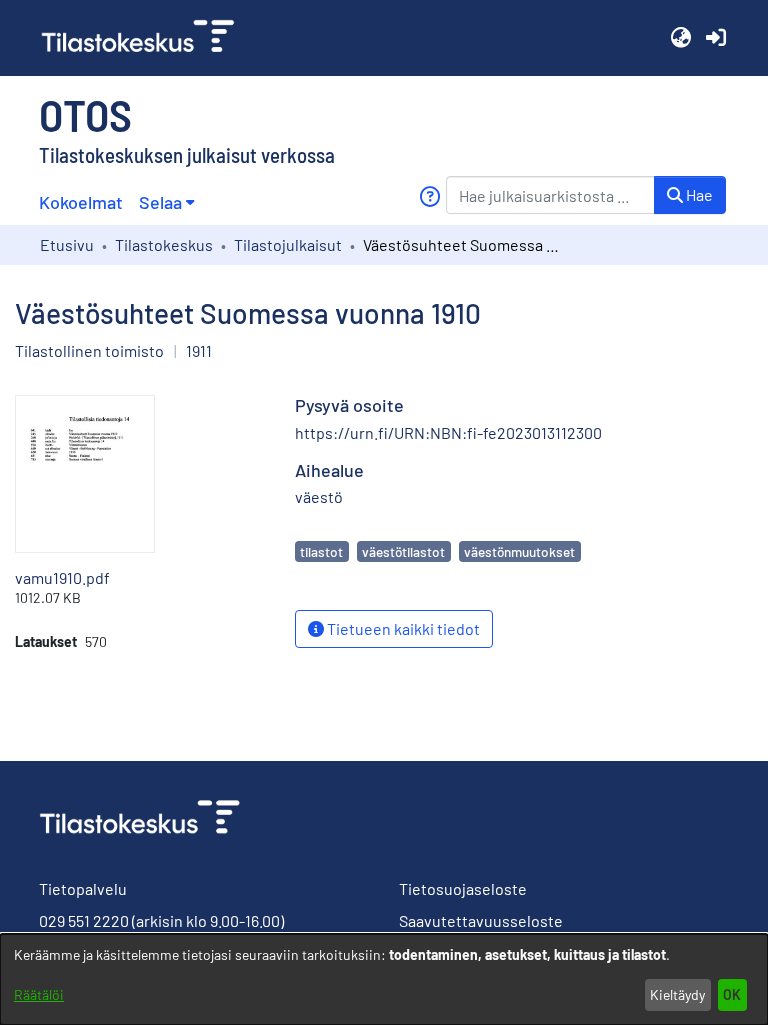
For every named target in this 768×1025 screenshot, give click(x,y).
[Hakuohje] (429, 196)
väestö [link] (319, 496)
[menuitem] (166, 202)
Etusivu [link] (67, 244)
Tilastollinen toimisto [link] (89, 350)
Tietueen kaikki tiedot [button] (402, 628)
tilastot (321, 551)
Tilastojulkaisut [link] (288, 244)
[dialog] (384, 979)
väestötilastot (403, 551)
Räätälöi (39, 994)
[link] (146, 38)
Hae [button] (698, 194)
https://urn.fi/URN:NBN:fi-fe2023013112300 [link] (448, 432)
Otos (85, 114)
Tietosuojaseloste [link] (463, 888)
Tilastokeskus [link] (164, 244)
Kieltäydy (677, 994)
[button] (680, 38)
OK (732, 994)
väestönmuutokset (519, 551)
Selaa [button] (160, 202)
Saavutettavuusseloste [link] (481, 920)
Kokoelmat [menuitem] (81, 202)
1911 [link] (199, 350)
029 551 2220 (84, 920)
